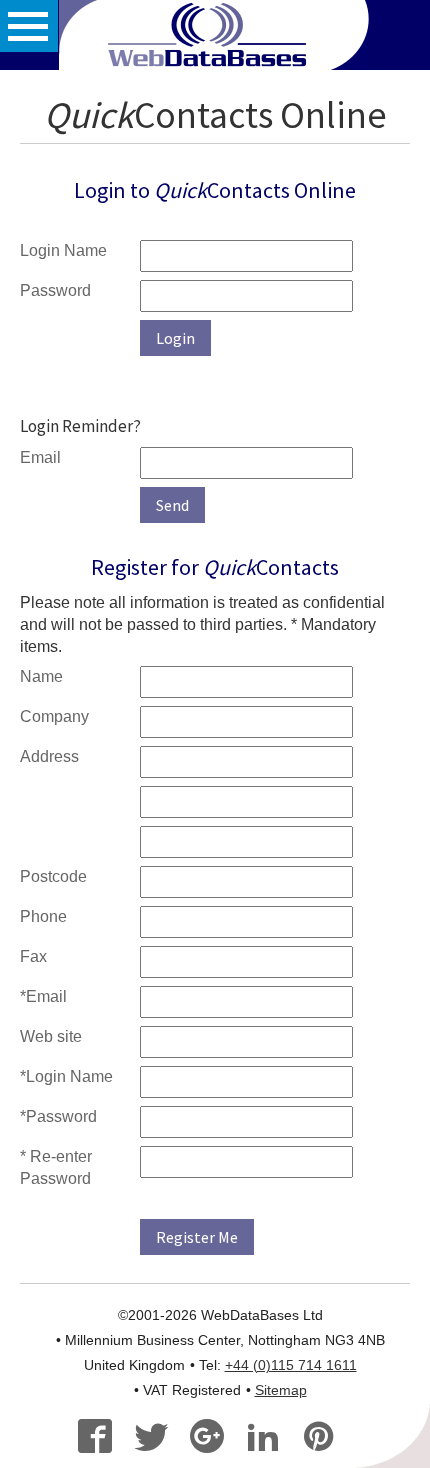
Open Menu (29, 26)
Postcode (53, 876)
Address (49, 756)
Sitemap (281, 1390)
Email (40, 457)
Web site (51, 1036)
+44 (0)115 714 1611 (291, 1365)
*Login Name (66, 1076)
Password (55, 290)
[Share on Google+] (215, 1439)
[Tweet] (159, 1439)
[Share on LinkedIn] (271, 1439)
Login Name (63, 250)
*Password (58, 1116)
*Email (43, 996)
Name (41, 676)
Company (54, 716)
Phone (43, 916)
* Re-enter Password (56, 1167)
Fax (33, 956)
